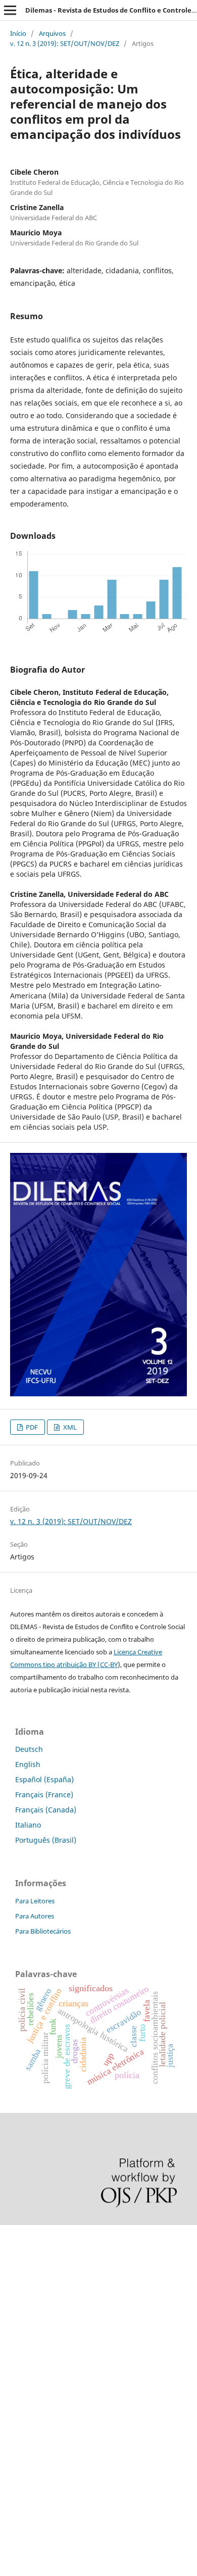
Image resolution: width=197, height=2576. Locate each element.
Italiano (28, 1825)
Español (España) (44, 1779)
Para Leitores (35, 1901)
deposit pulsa (23, 2340)
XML (69, 1427)
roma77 (13, 2426)
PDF (31, 1427)
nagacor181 (20, 2409)
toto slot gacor (24, 2461)
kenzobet (15, 2254)
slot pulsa (16, 2392)
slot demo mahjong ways (42, 2237)
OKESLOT (16, 2271)
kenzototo (16, 2288)
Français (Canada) (46, 1810)
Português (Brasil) (46, 1840)
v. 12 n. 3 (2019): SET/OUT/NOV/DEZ (65, 43)
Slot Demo (17, 2375)
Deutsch (29, 1749)
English (28, 1764)
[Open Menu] (10, 10)
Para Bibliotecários (43, 1931)
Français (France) (44, 1795)
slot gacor (17, 2323)
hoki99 (11, 2495)
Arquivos (52, 33)
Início (18, 33)
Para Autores (35, 1916)
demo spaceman (28, 2478)
